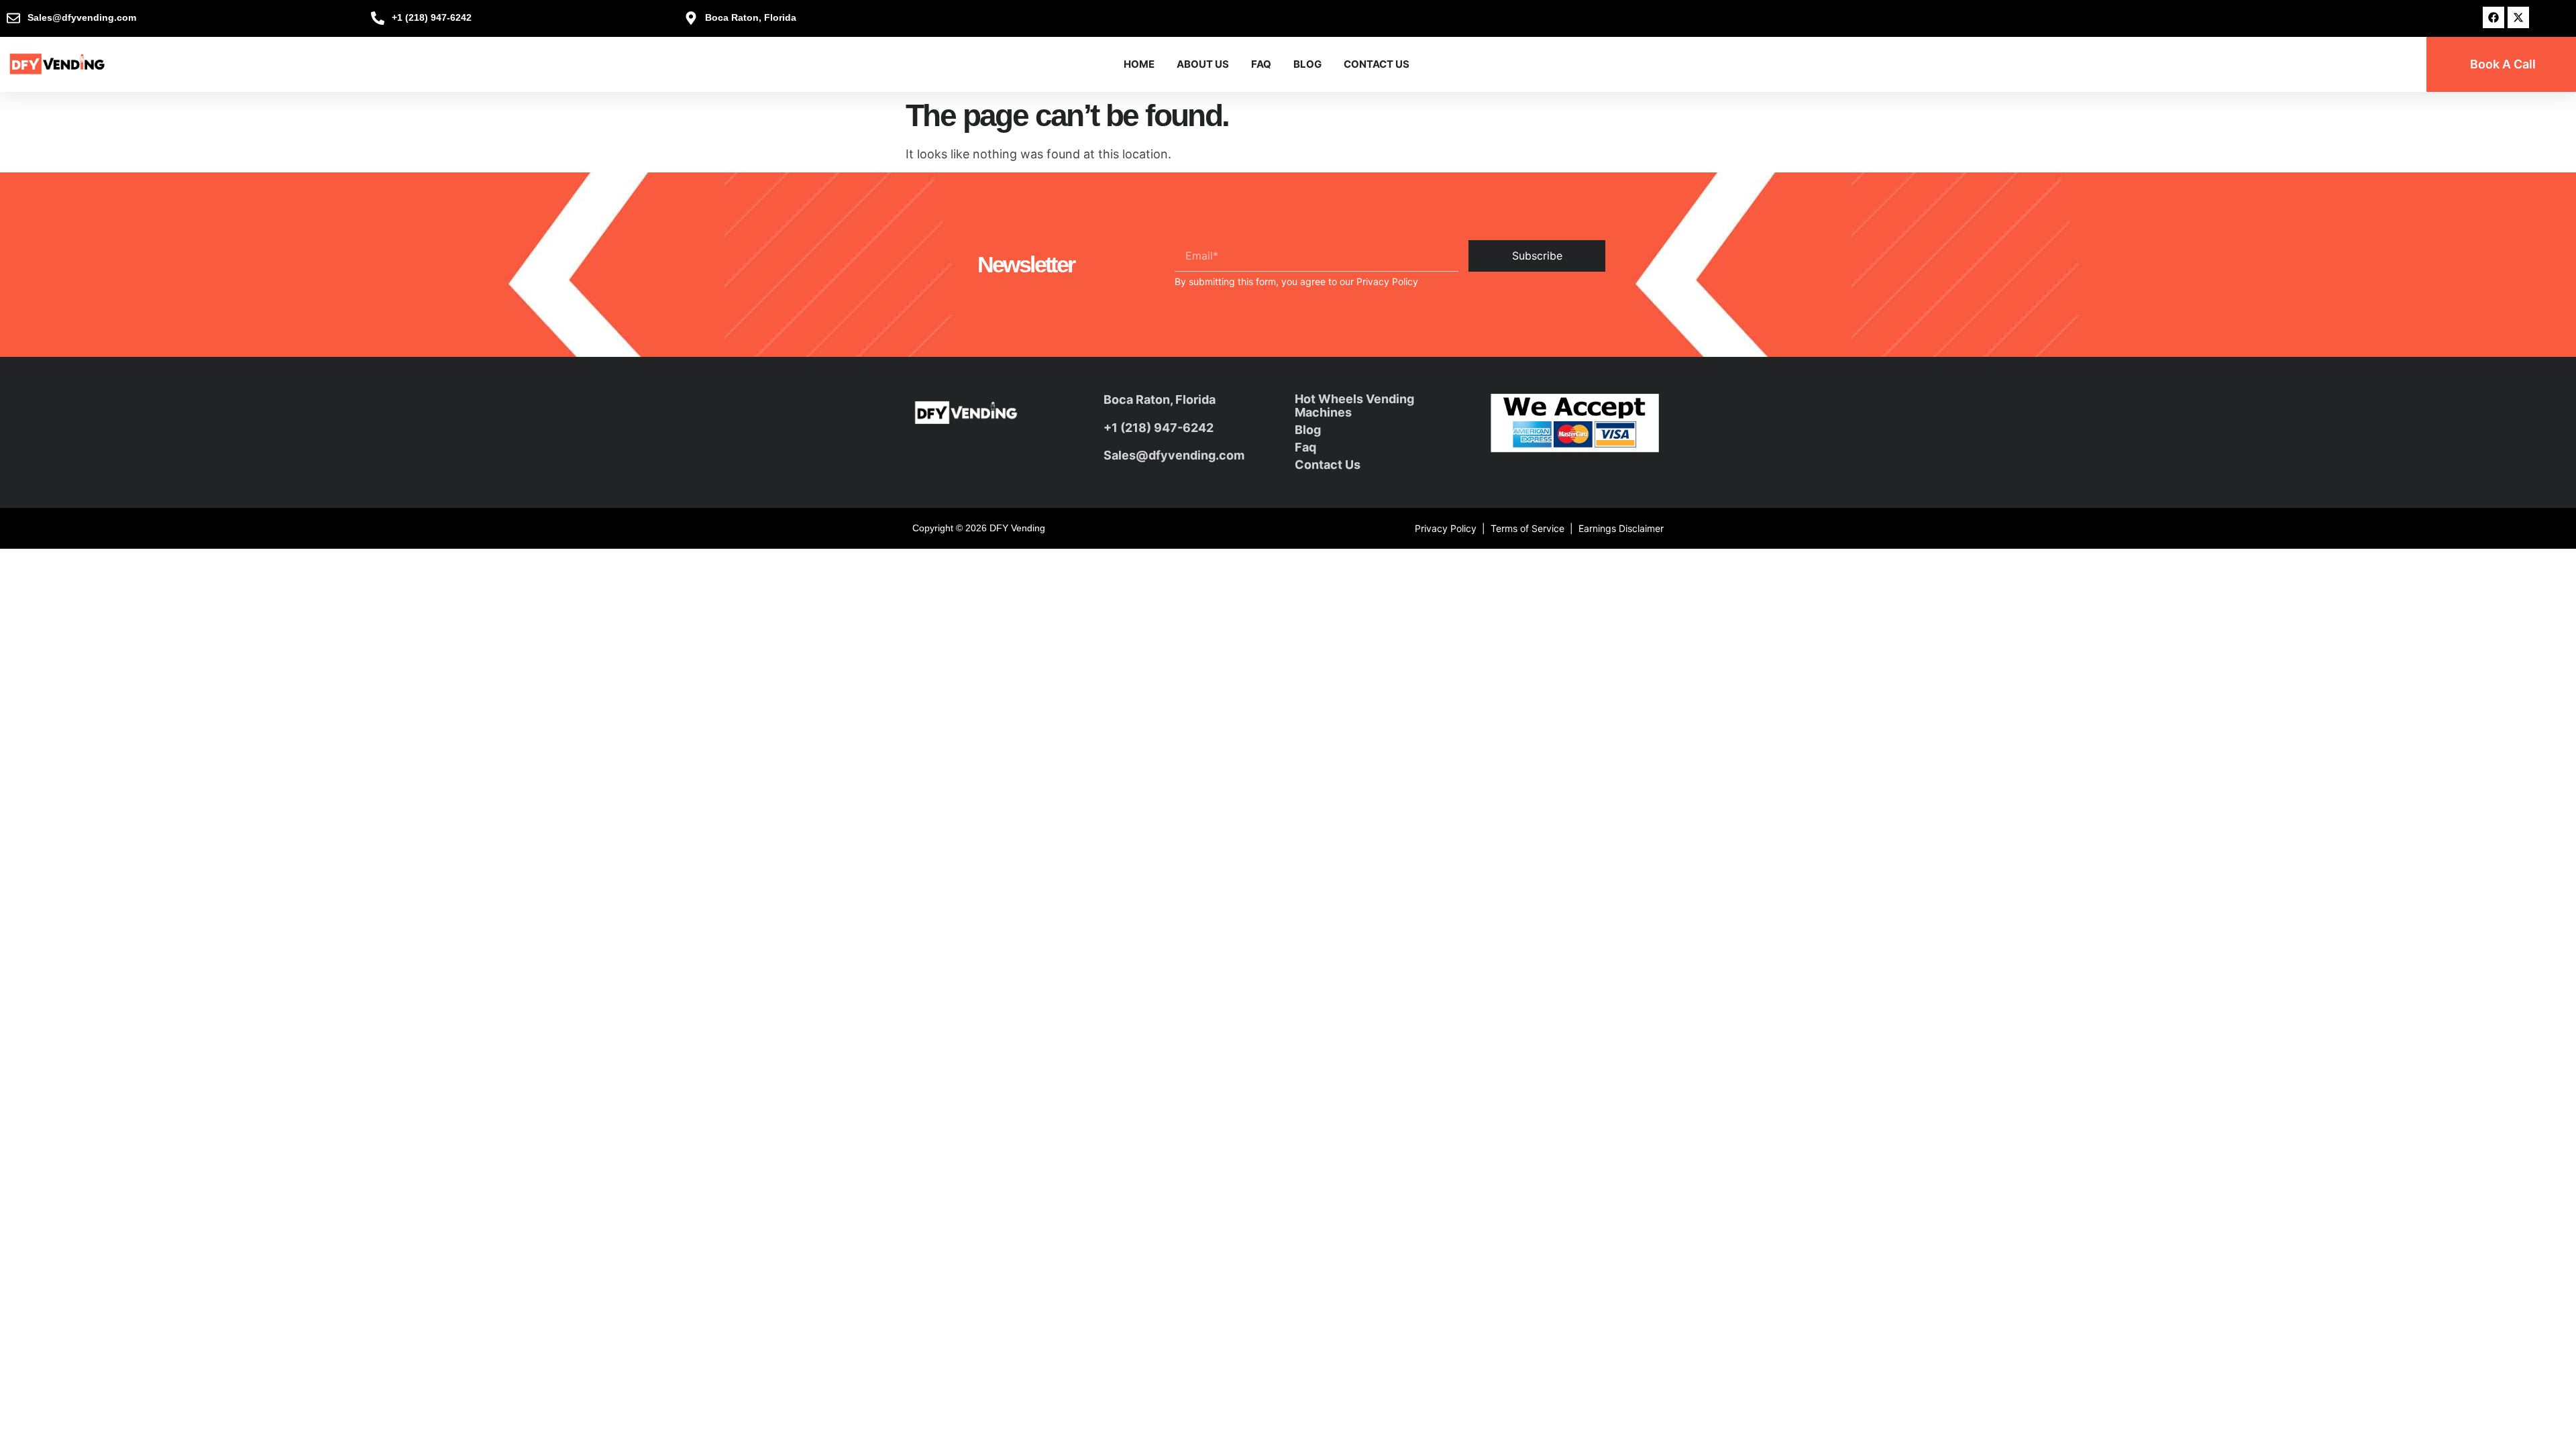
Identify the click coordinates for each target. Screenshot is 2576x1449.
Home (1139, 64)
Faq (1305, 447)
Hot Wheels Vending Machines (1354, 406)
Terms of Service (1527, 528)
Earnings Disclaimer (1621, 528)
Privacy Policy (1387, 281)
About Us (1203, 64)
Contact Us (1377, 64)
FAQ (1261, 64)
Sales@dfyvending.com (1174, 455)
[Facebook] (2493, 17)
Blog (1307, 64)
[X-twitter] (2518, 17)
